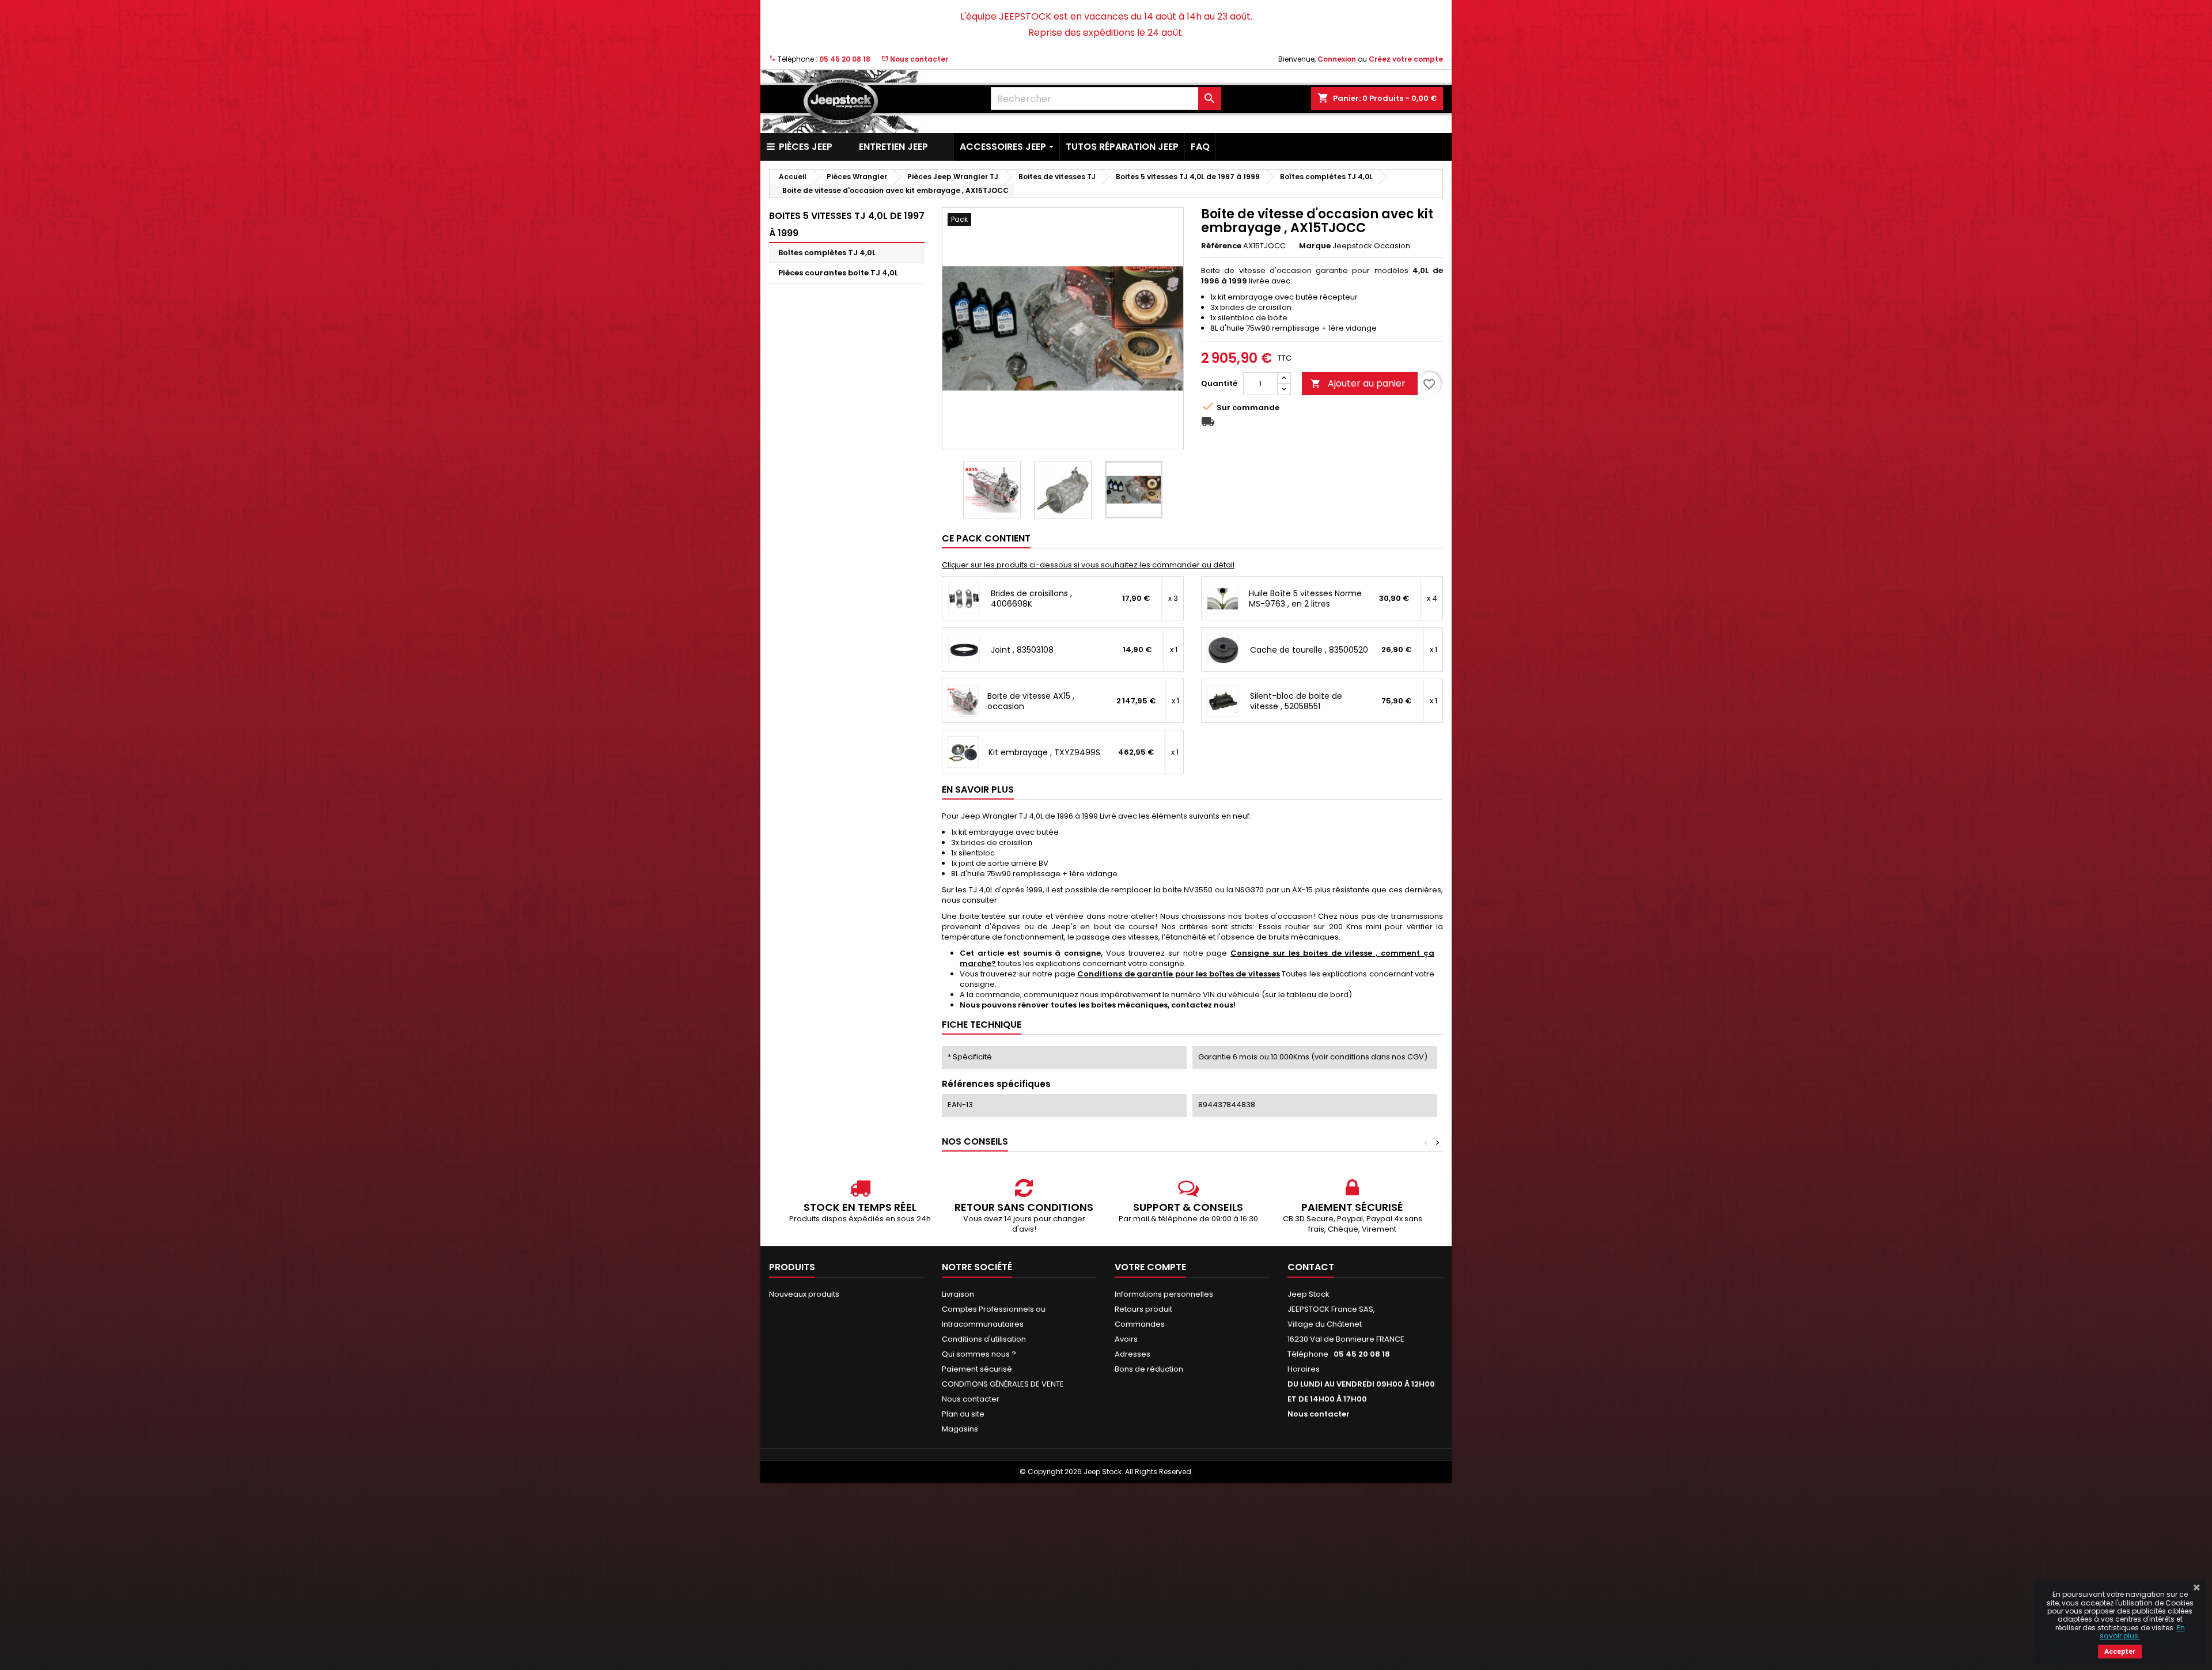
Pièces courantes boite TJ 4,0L (838, 273)
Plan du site (963, 1414)
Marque (1315, 246)
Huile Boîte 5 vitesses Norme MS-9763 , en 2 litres (1305, 599)
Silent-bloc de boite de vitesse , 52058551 (1296, 701)
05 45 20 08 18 (845, 59)
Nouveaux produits (804, 1294)
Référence (1221, 246)
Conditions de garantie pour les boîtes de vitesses (1178, 974)
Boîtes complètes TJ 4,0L (827, 253)
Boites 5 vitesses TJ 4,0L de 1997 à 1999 (847, 224)
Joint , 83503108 (1022, 650)
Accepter (2120, 1652)
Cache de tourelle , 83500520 (1309, 650)
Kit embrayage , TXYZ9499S (1044, 752)
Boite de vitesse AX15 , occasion (1031, 701)
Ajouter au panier (1358, 383)
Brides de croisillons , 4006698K (1031, 599)
